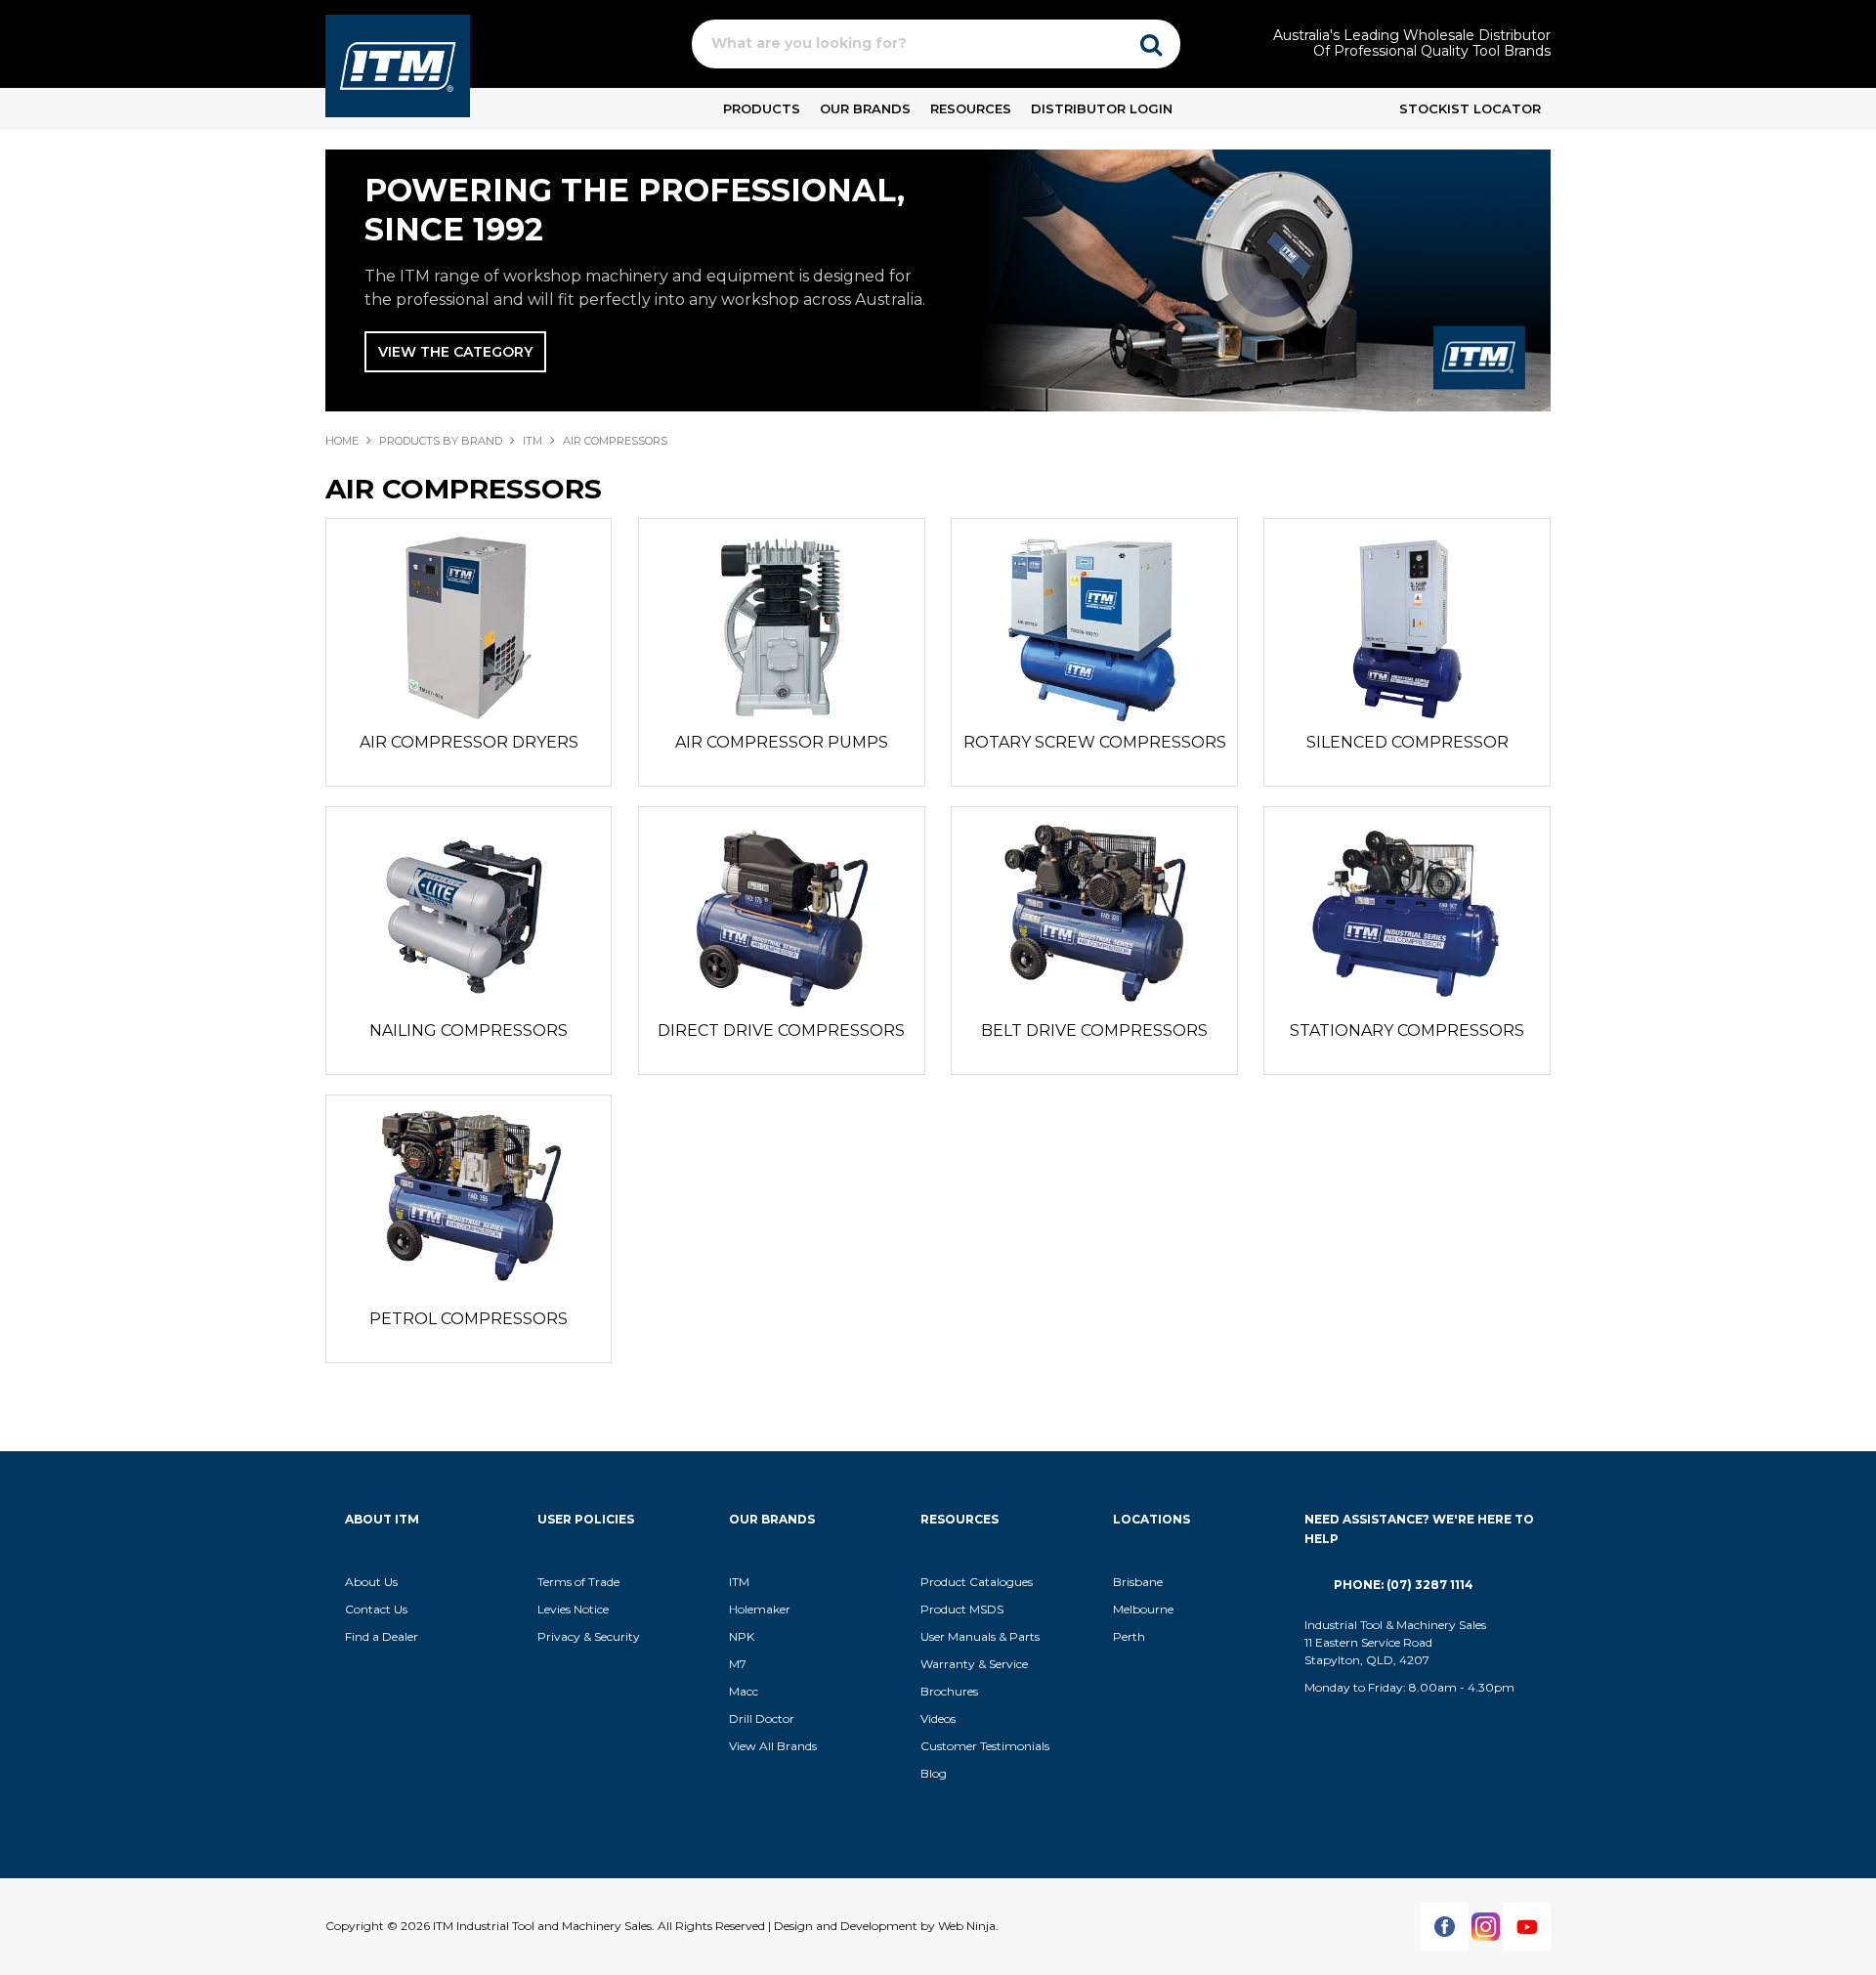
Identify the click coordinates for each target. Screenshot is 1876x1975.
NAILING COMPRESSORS (469, 1030)
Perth (1129, 1636)
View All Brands (773, 1746)
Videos (938, 1718)
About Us (371, 1582)
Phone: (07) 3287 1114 (1404, 1585)
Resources (971, 108)
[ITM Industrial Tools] (398, 64)
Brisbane (1138, 1582)
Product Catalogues (977, 1582)
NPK (742, 1636)
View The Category (455, 352)
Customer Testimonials (985, 1746)
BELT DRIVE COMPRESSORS (1094, 1030)
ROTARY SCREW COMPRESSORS (1095, 742)
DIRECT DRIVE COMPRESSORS (781, 1030)
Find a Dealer (382, 1636)
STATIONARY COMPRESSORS (1407, 1030)
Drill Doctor (762, 1718)
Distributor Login (1102, 108)
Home (342, 441)
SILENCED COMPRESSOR (1407, 742)
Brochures (949, 1691)
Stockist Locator (1470, 108)
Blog (934, 1773)
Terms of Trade (578, 1582)
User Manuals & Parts (980, 1636)
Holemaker (760, 1609)
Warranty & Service (974, 1664)
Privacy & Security (590, 1636)
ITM (533, 441)
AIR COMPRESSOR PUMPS (782, 742)
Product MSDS (962, 1609)
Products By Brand (441, 441)
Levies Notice (573, 1609)
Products (762, 108)
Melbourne (1143, 1609)
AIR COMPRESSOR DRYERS (469, 742)
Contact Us (376, 1609)
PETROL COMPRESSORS (469, 1319)
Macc (744, 1691)
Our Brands (865, 108)
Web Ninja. (968, 1926)
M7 (738, 1664)
